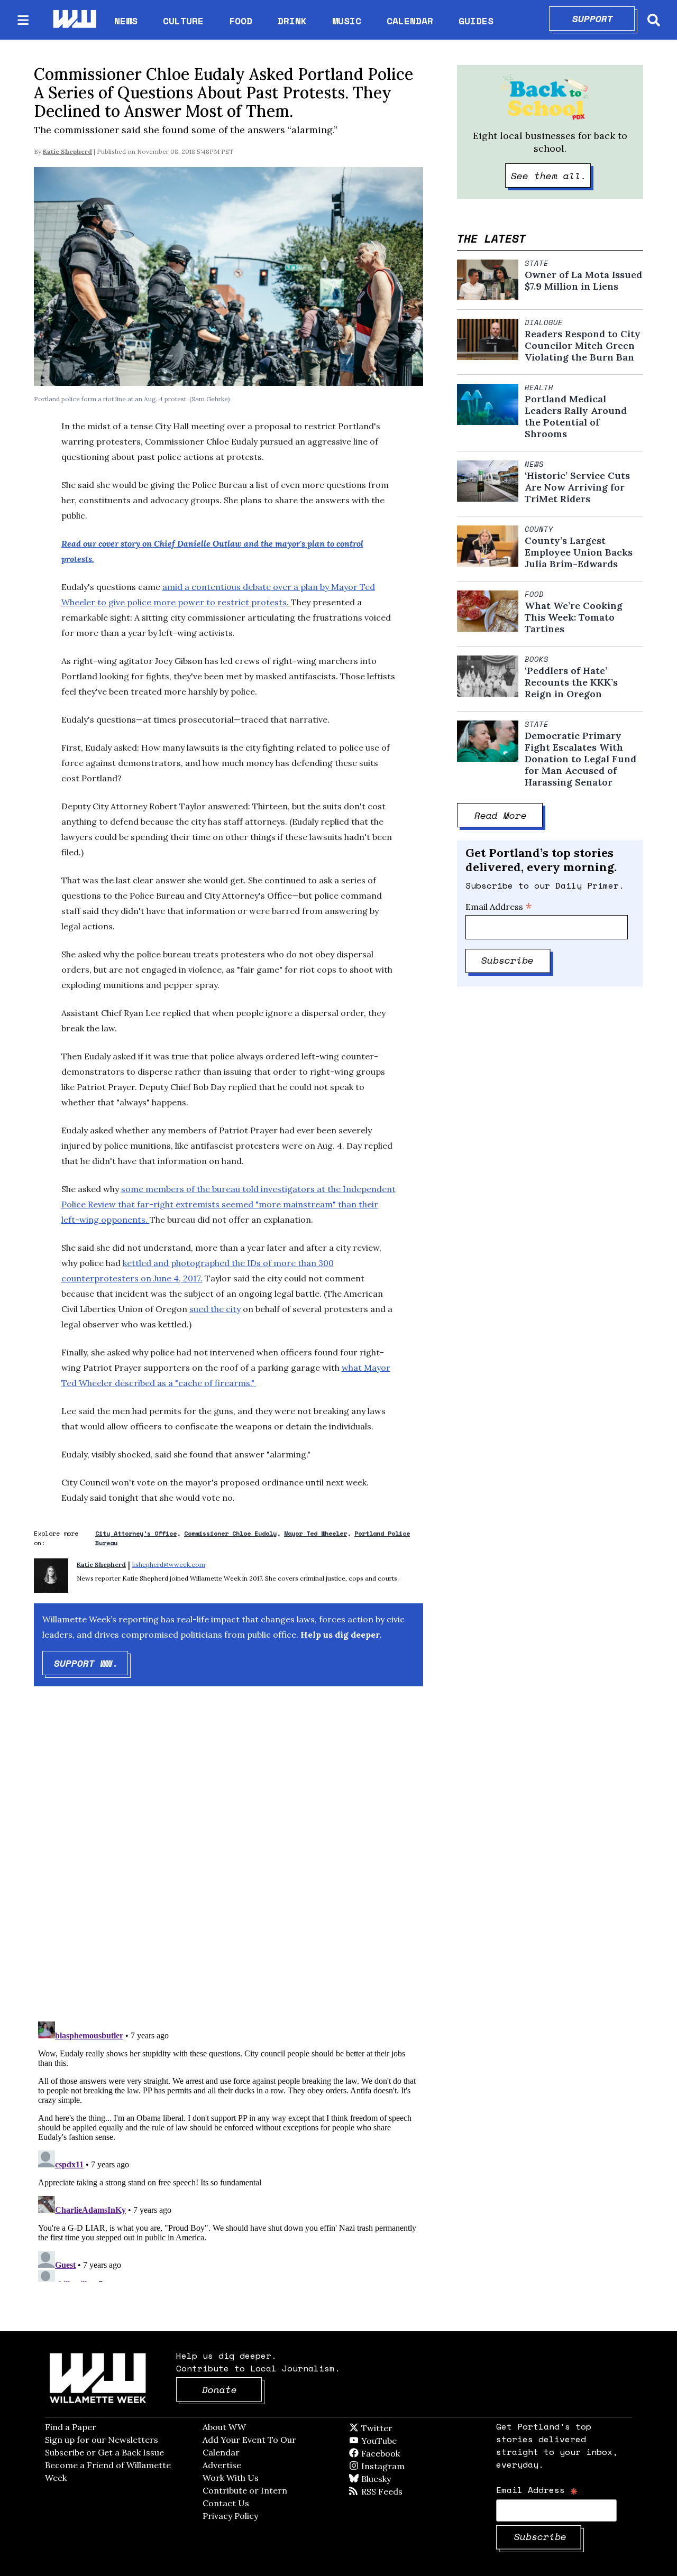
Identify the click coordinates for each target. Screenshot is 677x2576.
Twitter (402, 2428)
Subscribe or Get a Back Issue (104, 2452)
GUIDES (476, 21)
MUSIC (347, 21)
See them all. (551, 176)
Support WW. (91, 1663)
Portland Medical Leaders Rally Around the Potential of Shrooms (576, 417)
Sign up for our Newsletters (102, 2440)
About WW (224, 2427)
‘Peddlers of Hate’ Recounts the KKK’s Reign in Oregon (571, 682)
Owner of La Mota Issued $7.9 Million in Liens (583, 281)
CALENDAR (410, 21)
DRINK (292, 21)
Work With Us (231, 2478)
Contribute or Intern (245, 2490)
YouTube (397, 2441)
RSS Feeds (399, 2491)
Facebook (411, 2453)
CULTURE (183, 21)
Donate (232, 2389)
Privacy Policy (230, 2516)
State (537, 263)
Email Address (499, 907)
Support (604, 19)
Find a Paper (71, 2427)
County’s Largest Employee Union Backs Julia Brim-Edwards (579, 552)
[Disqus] (228, 1863)
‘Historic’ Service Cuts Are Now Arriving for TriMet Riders (577, 487)
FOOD (241, 21)
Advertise (222, 2465)
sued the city (215, 1309)
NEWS (126, 21)
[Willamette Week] (74, 20)
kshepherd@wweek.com (169, 1564)
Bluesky (391, 2479)
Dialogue (544, 322)
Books (537, 659)
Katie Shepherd (67, 151)
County (539, 529)
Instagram (405, 2466)
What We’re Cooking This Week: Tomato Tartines (574, 617)
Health (539, 387)
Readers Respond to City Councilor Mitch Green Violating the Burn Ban (583, 346)
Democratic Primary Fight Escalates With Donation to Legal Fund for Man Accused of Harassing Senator (580, 759)
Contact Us (226, 2503)
